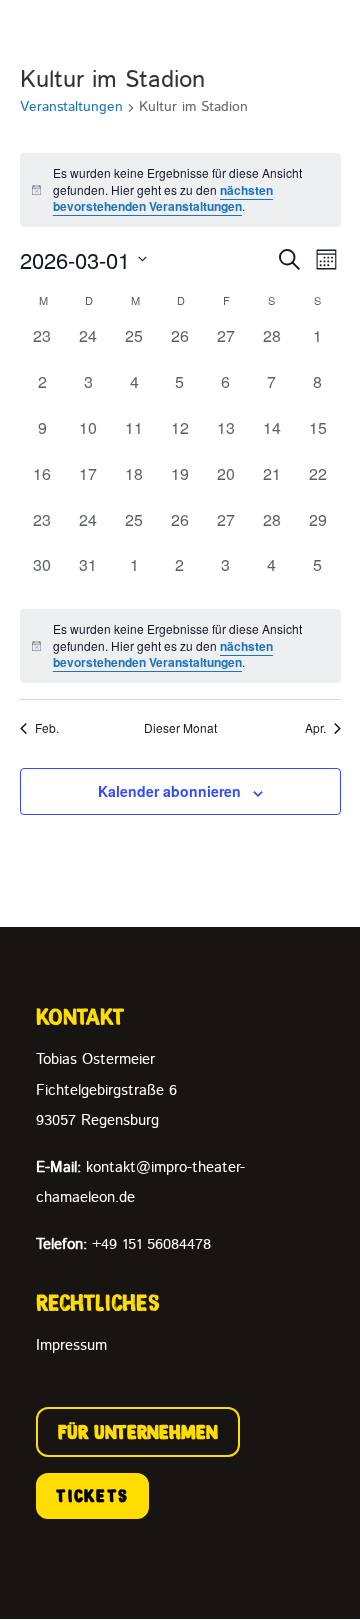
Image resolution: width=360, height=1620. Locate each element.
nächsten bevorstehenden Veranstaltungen (163, 198)
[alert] (180, 190)
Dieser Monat (180, 728)
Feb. (47, 728)
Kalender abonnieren (169, 791)
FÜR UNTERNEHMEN (138, 1432)
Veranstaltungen (71, 107)
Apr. (315, 728)
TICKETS (92, 1496)
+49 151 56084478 (123, 1244)
